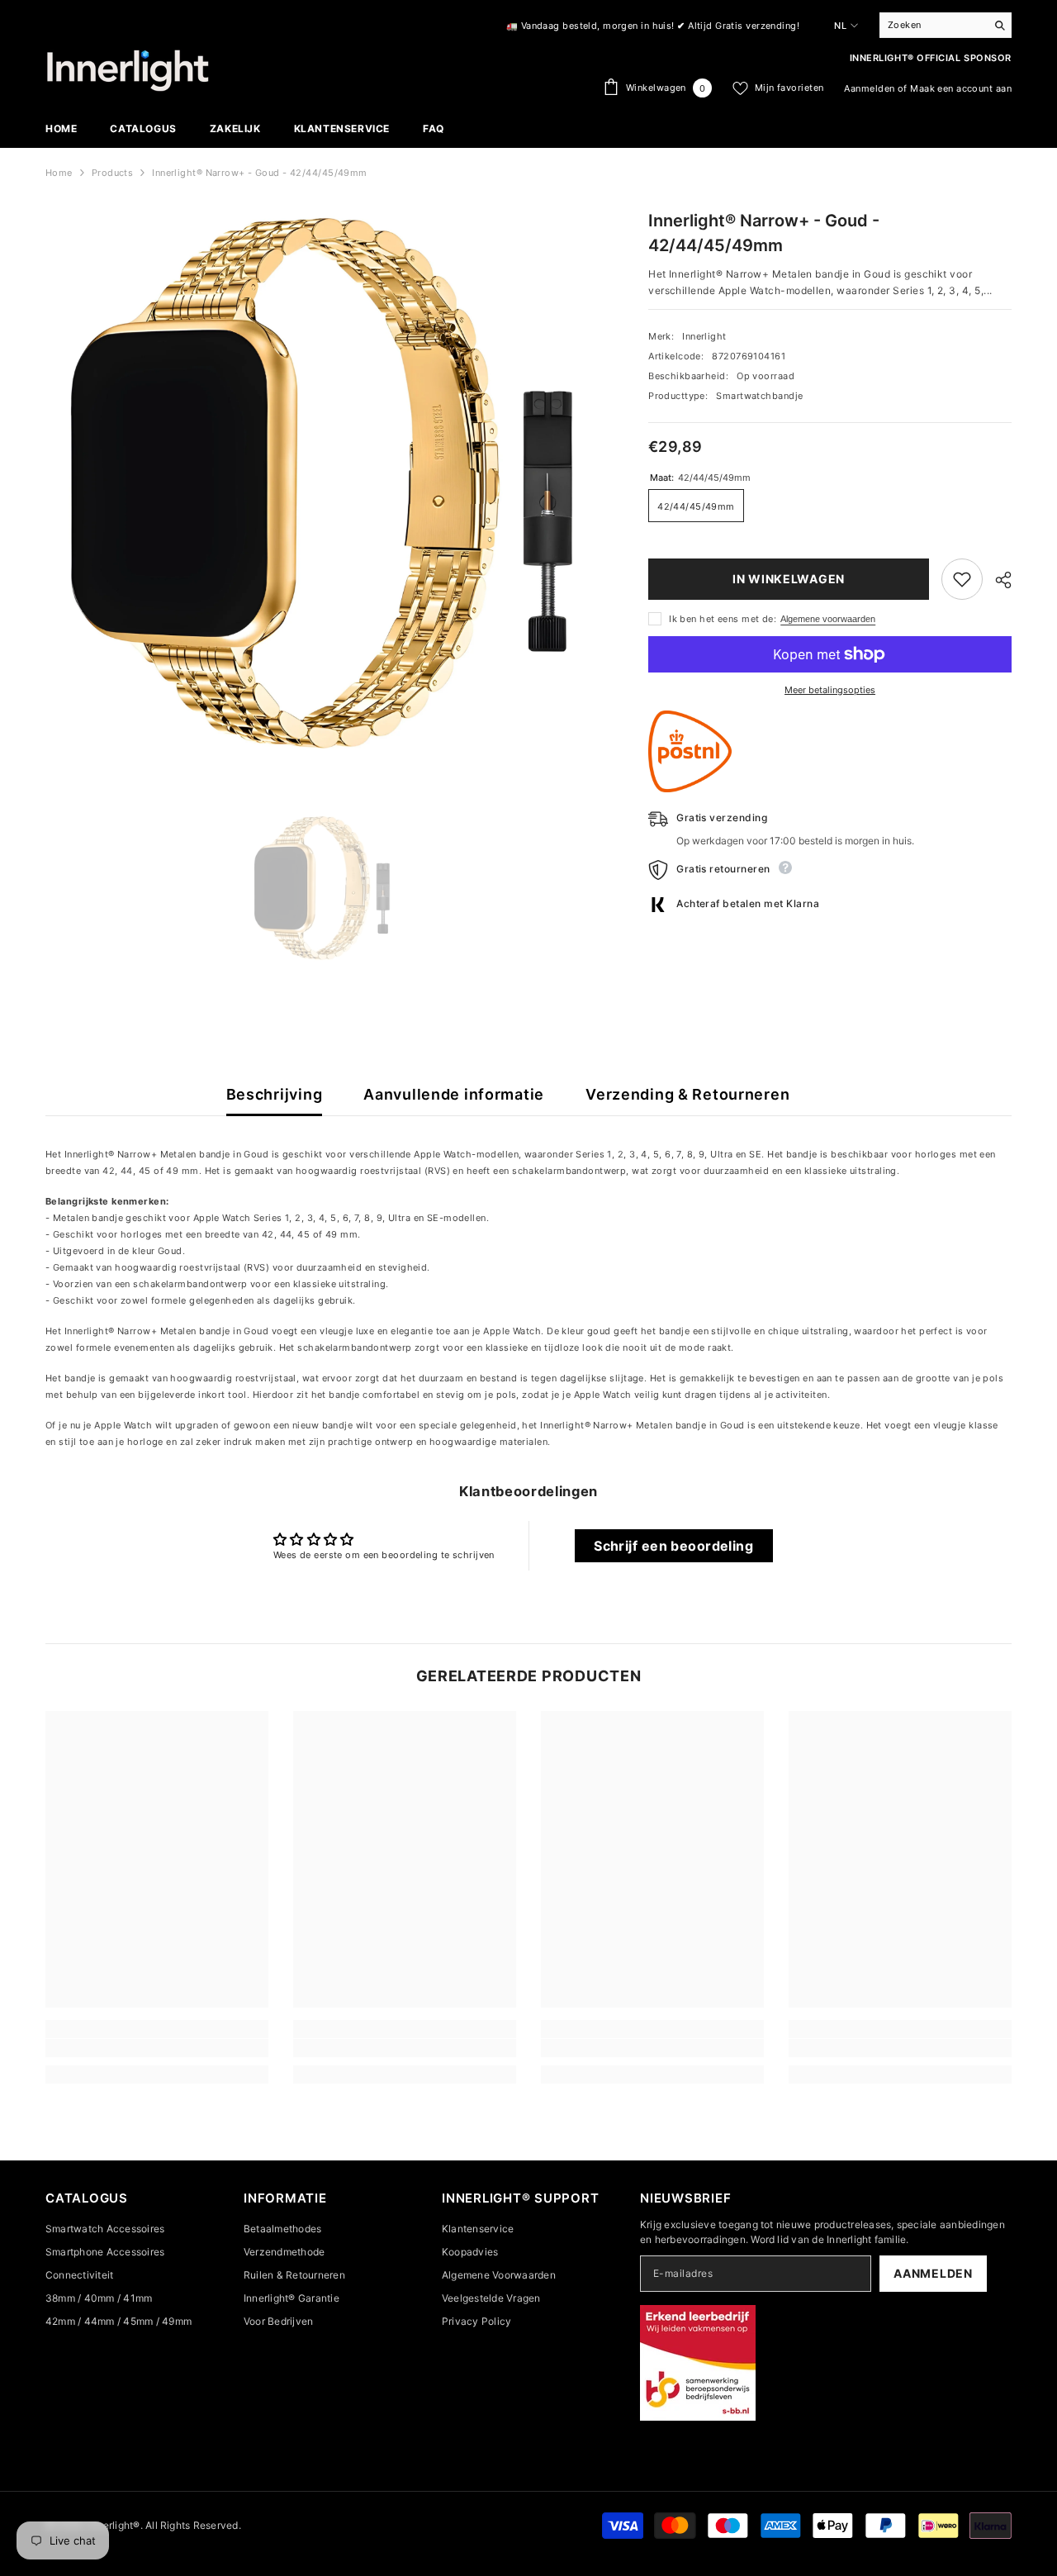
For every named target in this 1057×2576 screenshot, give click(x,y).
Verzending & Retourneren (687, 1094)
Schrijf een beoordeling (673, 1546)
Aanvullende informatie (454, 1094)
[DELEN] (997, 580)
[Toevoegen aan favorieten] (962, 579)
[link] (157, 2048)
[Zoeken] (946, 25)
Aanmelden (869, 88)
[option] (322, 889)
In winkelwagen (789, 579)
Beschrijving (275, 1094)
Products (113, 173)
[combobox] (933, 25)
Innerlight (704, 336)
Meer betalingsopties (830, 690)
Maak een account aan (961, 88)
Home (59, 173)
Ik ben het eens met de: (723, 619)
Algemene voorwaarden (828, 619)
